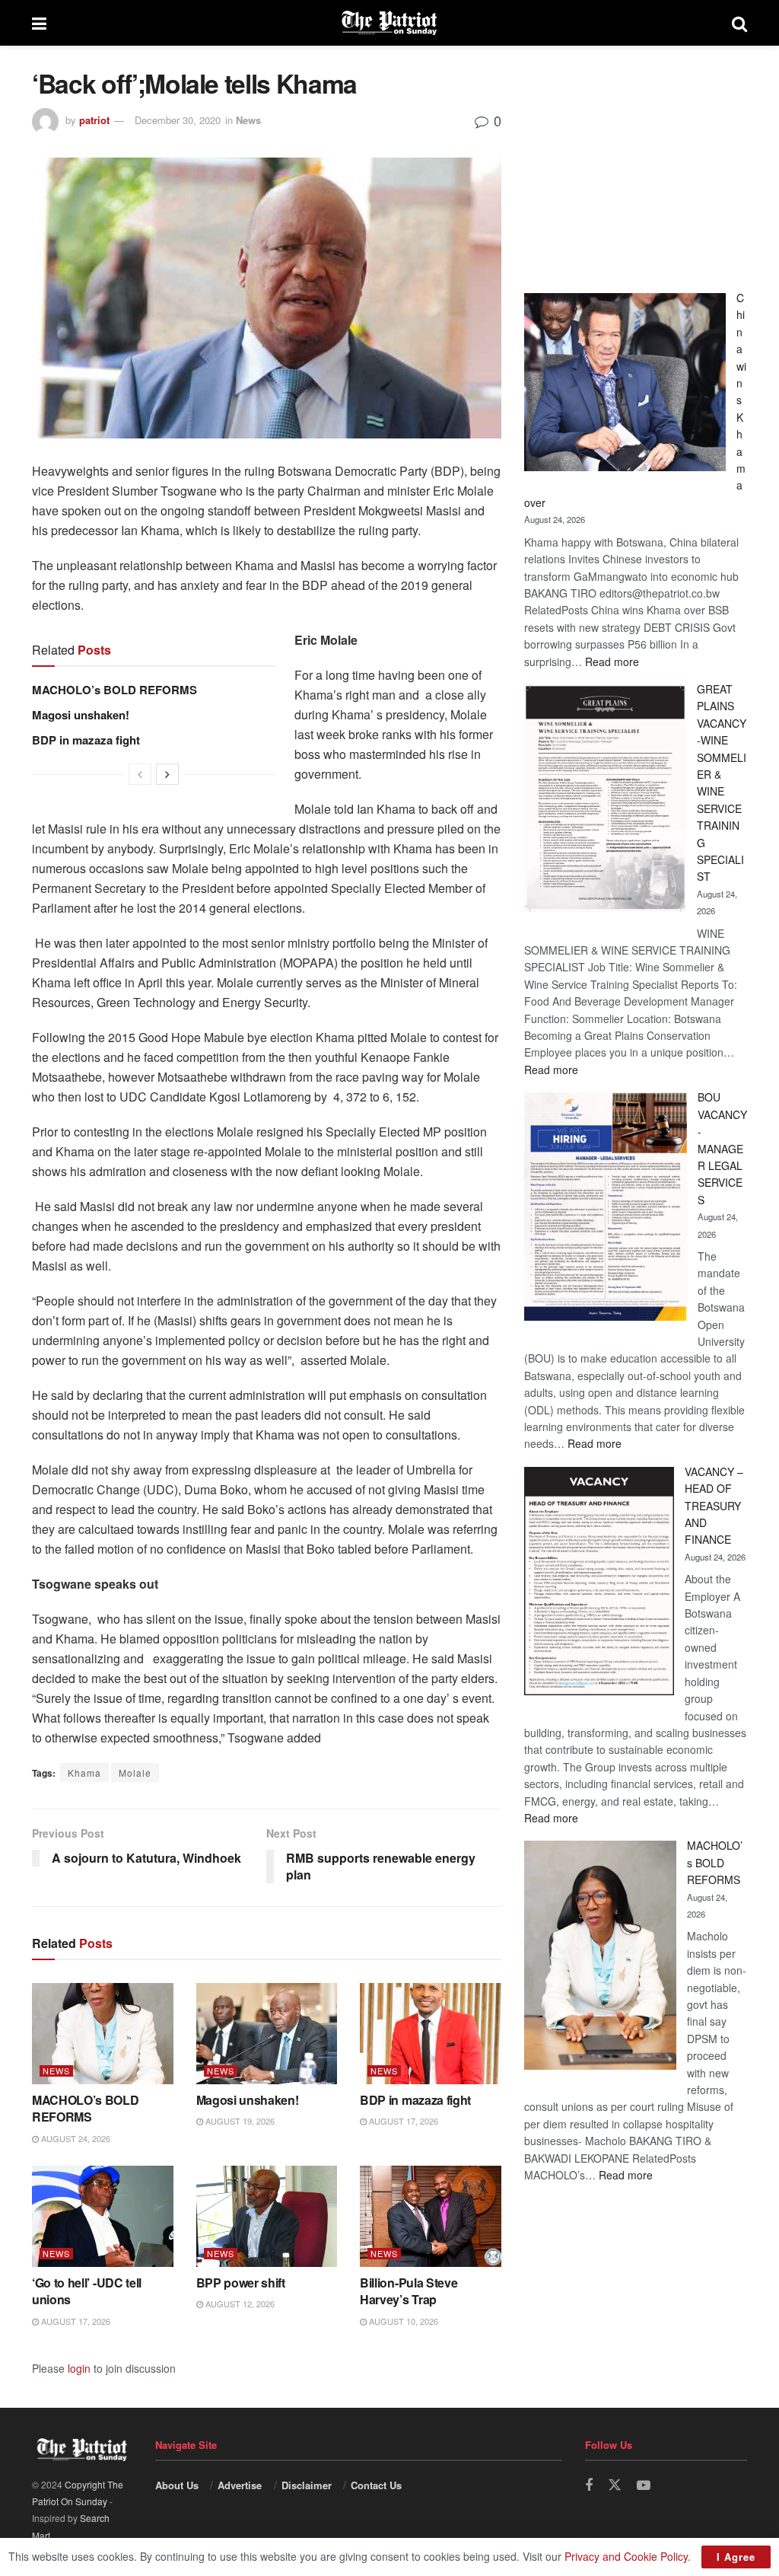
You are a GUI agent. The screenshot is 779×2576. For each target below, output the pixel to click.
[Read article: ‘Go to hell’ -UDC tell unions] (103, 2216)
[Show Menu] (39, 23)
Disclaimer (307, 2485)
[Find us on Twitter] (615, 2485)
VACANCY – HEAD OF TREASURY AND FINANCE (714, 1506)
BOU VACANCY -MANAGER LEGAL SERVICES (722, 1148)
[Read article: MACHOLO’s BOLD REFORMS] (103, 2034)
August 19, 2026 (239, 2121)
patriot (94, 120)
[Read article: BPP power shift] (267, 2216)
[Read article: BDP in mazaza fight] (431, 2034)
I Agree (736, 2557)
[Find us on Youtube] (644, 2485)
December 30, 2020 (178, 120)
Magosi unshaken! (81, 715)
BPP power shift (241, 2283)
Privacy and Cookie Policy (626, 2556)
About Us (177, 2485)
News (248, 120)
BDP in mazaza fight (86, 740)
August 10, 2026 (402, 2321)
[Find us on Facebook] (589, 2485)
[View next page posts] (167, 774)
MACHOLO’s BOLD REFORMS (114, 690)
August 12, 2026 (239, 2303)
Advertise (240, 2485)
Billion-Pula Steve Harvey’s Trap (409, 2291)
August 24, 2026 (75, 2138)
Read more (612, 662)
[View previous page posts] (140, 774)
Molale (135, 1773)
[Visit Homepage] (389, 23)
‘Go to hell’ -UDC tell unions (87, 2291)
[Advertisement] (636, 164)
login (79, 2368)
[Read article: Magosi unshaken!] (267, 2034)
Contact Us (376, 2485)
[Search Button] (739, 23)
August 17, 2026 (402, 2121)
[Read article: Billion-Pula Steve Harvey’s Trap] (431, 2216)
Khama (84, 1773)
